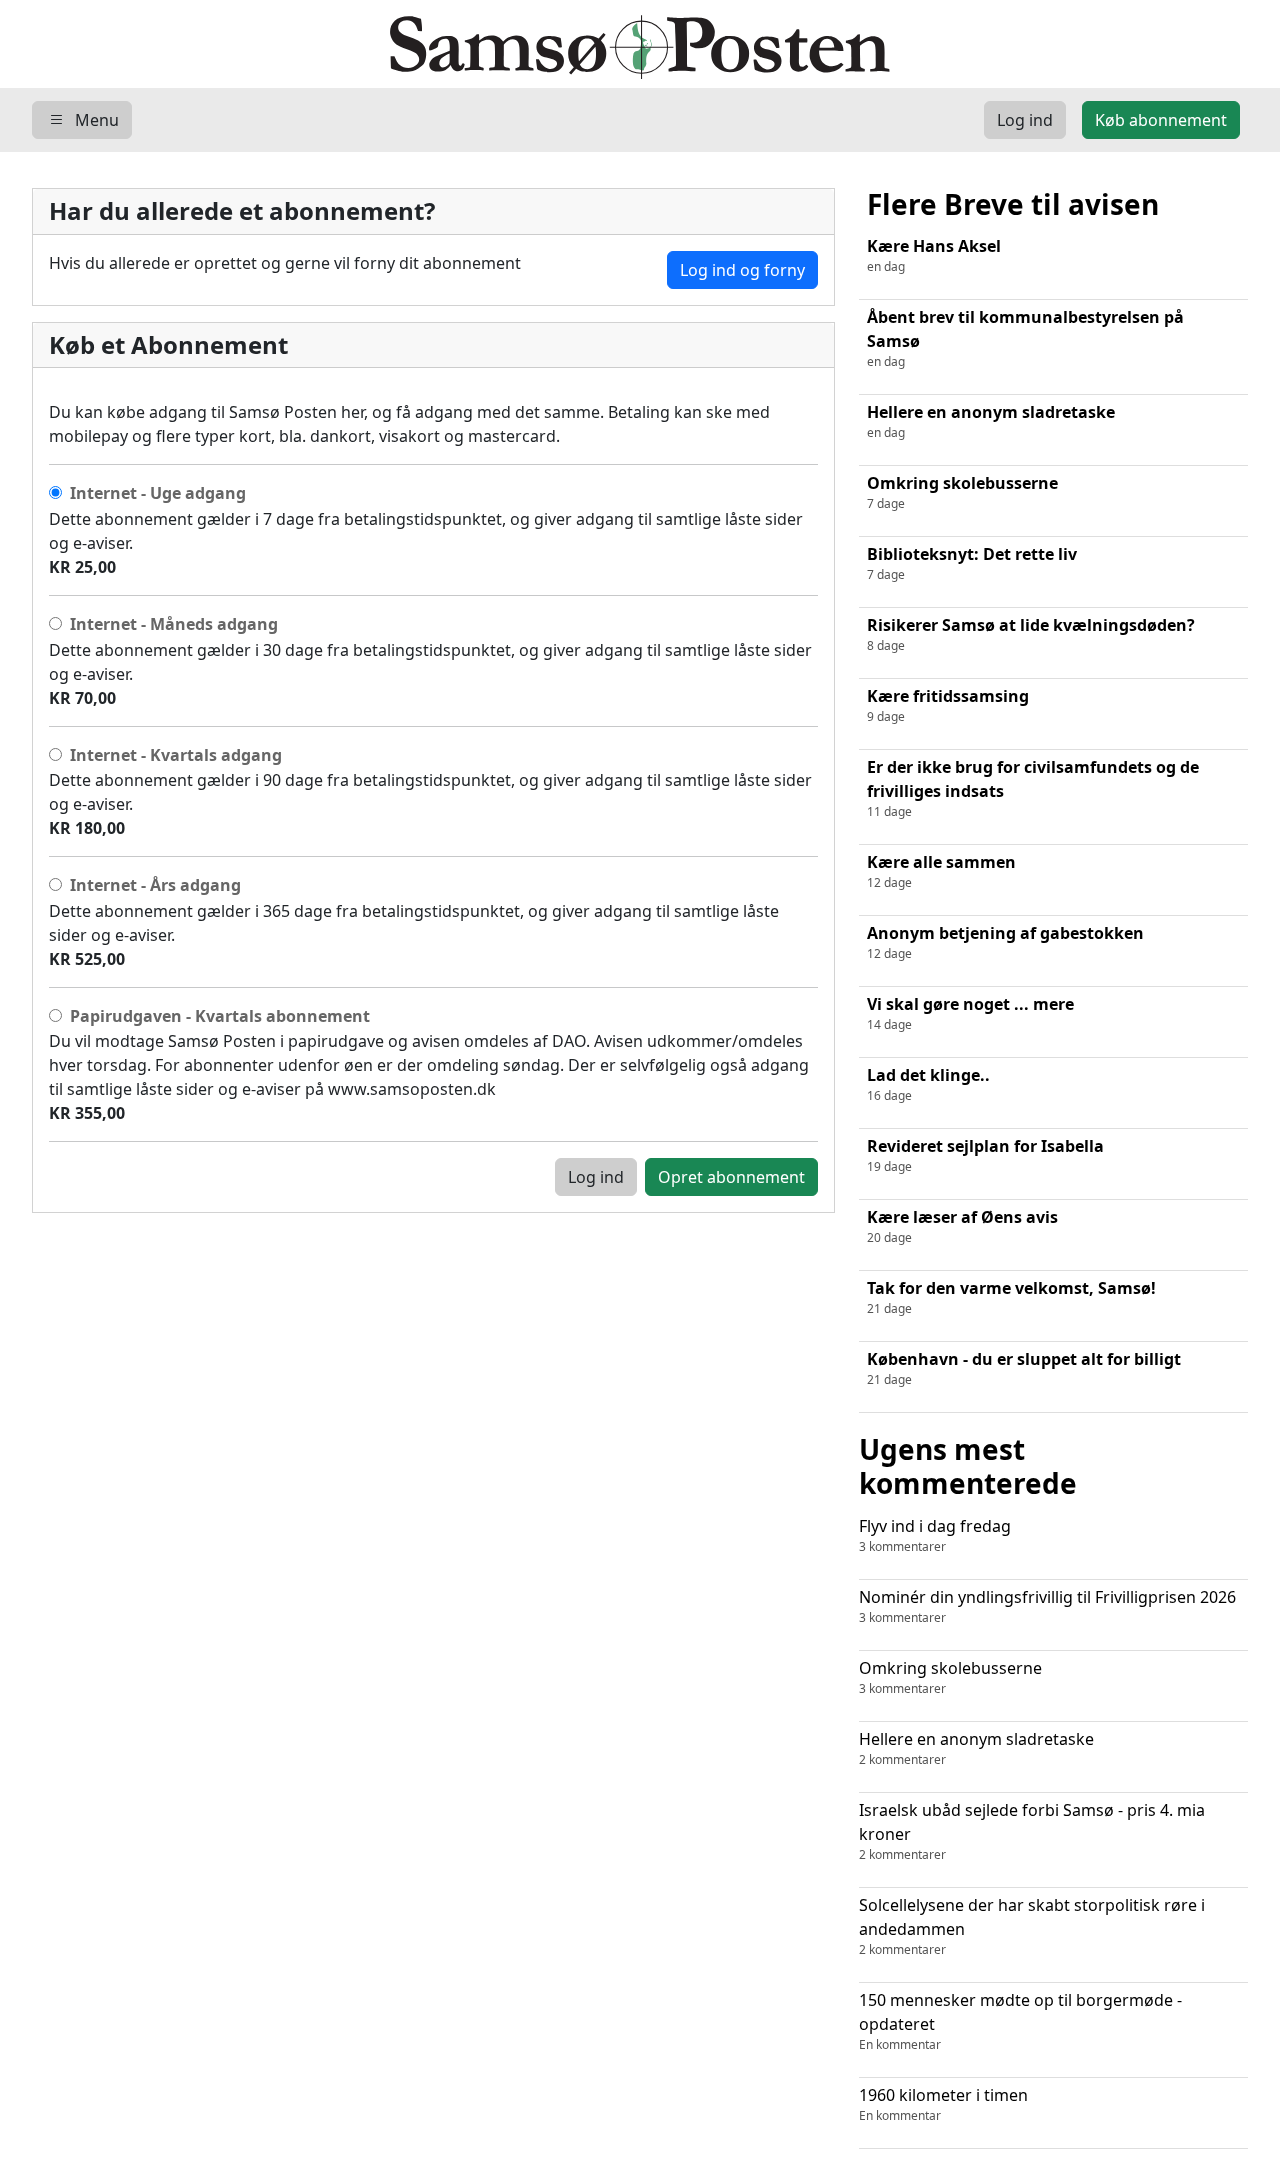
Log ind (596, 1177)
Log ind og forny (742, 270)
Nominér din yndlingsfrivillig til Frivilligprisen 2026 (1047, 1606)
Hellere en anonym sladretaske (976, 1748)
